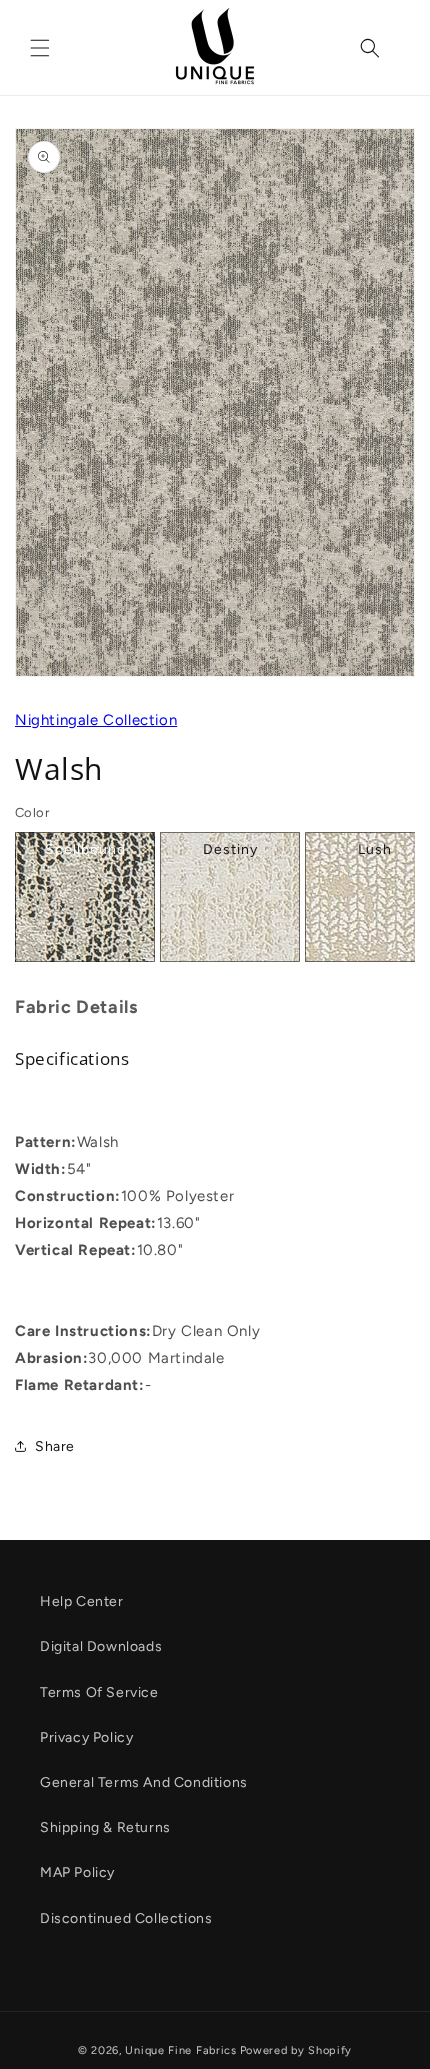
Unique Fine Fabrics (180, 2050)
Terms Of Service (99, 1692)
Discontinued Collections (126, 1918)
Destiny (230, 849)
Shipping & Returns (105, 1827)
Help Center (82, 1601)
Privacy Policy (86, 1737)
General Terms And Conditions (144, 1782)
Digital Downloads (101, 1646)
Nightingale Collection (96, 720)
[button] (40, 48)
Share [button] (55, 1446)
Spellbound (85, 849)
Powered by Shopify (296, 2050)
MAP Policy (77, 1872)
